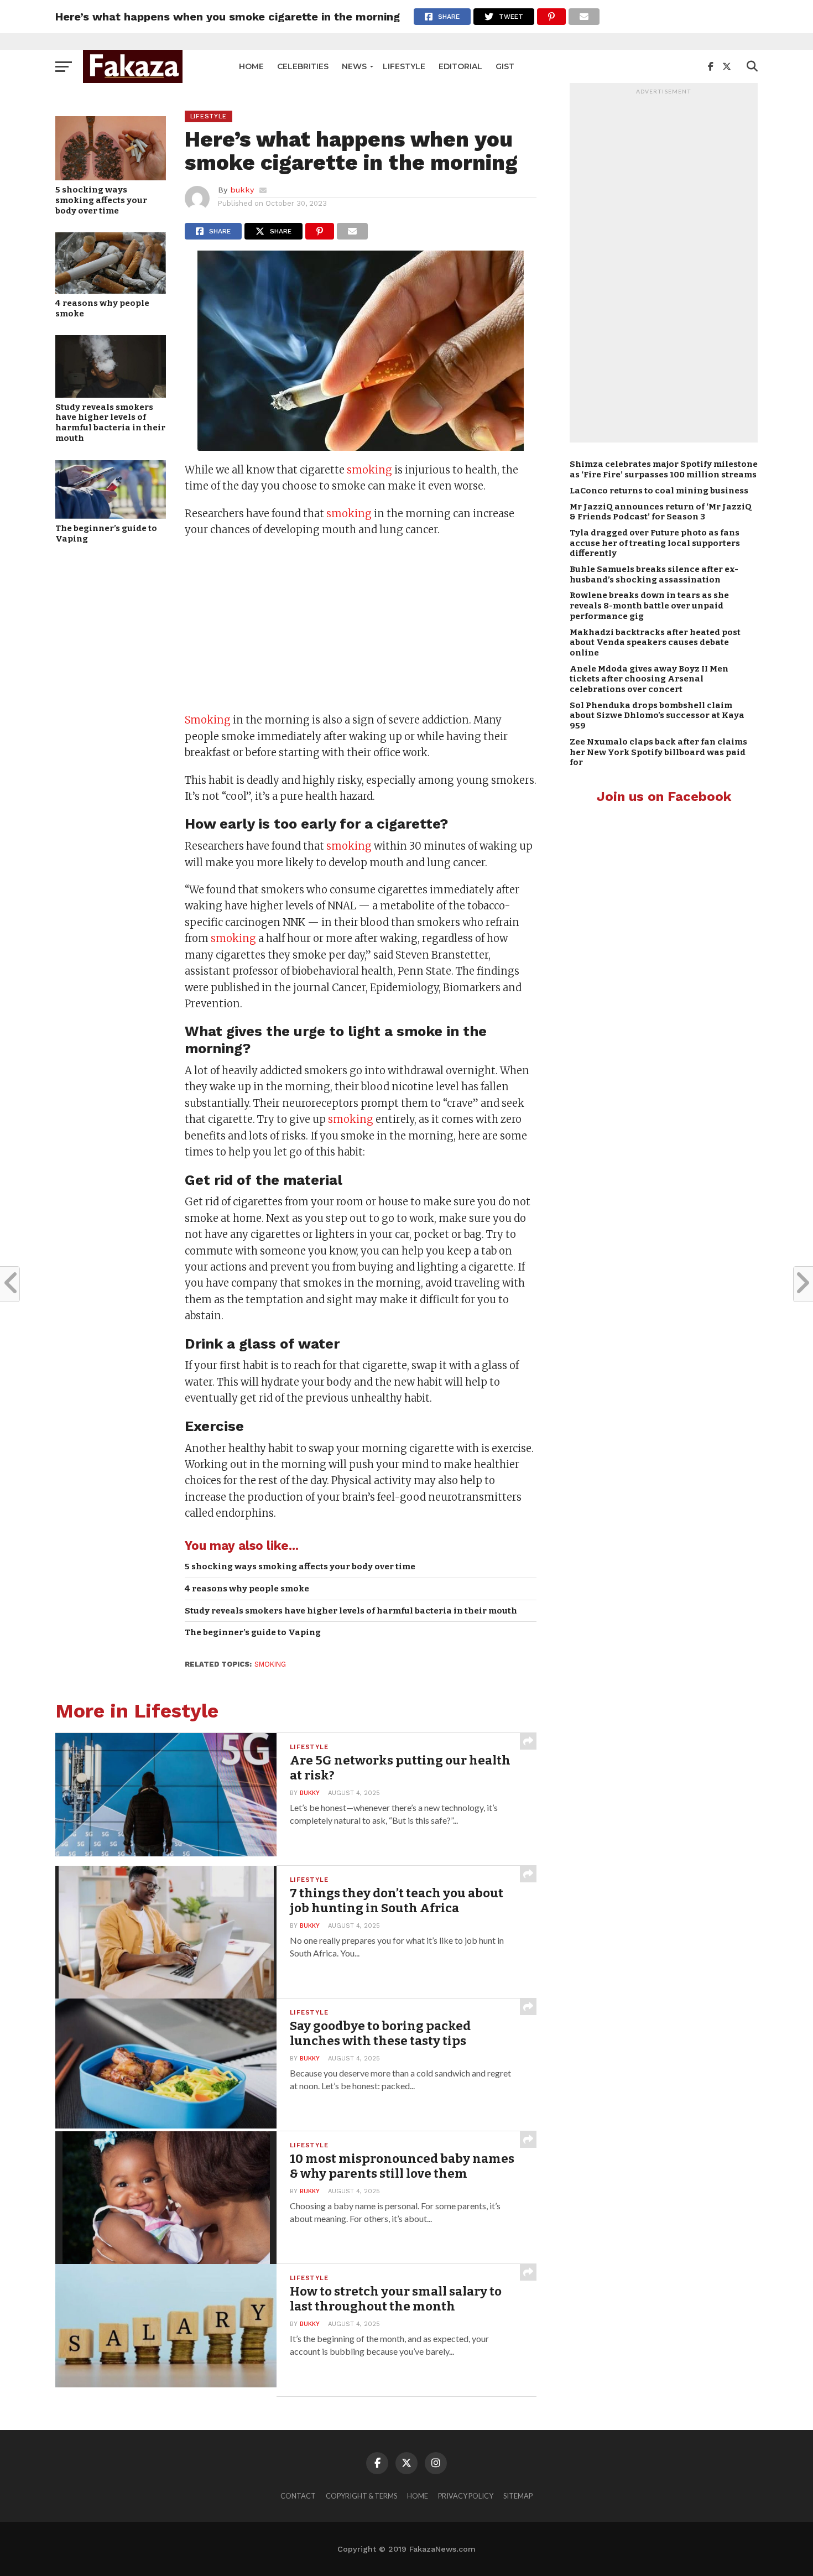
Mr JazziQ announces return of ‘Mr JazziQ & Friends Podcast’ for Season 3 (661, 512)
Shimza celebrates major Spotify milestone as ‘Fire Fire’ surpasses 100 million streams (664, 469)
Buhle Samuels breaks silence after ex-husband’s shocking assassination (654, 574)
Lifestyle (404, 66)
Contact (298, 2496)
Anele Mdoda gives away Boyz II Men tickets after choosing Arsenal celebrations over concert (649, 679)
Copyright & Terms (361, 2496)
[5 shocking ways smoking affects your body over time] (111, 177)
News (354, 66)
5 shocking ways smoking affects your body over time (101, 200)
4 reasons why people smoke (102, 308)
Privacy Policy (466, 2496)
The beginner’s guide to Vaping (106, 534)
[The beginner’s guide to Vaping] (111, 515)
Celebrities (303, 66)
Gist (505, 66)
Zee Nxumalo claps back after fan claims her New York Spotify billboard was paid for (658, 752)
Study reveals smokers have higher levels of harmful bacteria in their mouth (110, 423)
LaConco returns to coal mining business (659, 491)
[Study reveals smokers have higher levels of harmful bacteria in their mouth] (111, 394)
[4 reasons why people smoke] (111, 290)
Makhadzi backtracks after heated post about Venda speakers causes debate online (655, 642)
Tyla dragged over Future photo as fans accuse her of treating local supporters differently (655, 543)
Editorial (460, 66)
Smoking (208, 720)
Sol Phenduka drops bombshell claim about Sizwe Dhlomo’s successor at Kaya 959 (657, 715)
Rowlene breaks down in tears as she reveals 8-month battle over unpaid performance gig (649, 605)
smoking (369, 470)
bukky (242, 190)
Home (251, 66)
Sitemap (518, 2496)
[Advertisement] (361, 626)
